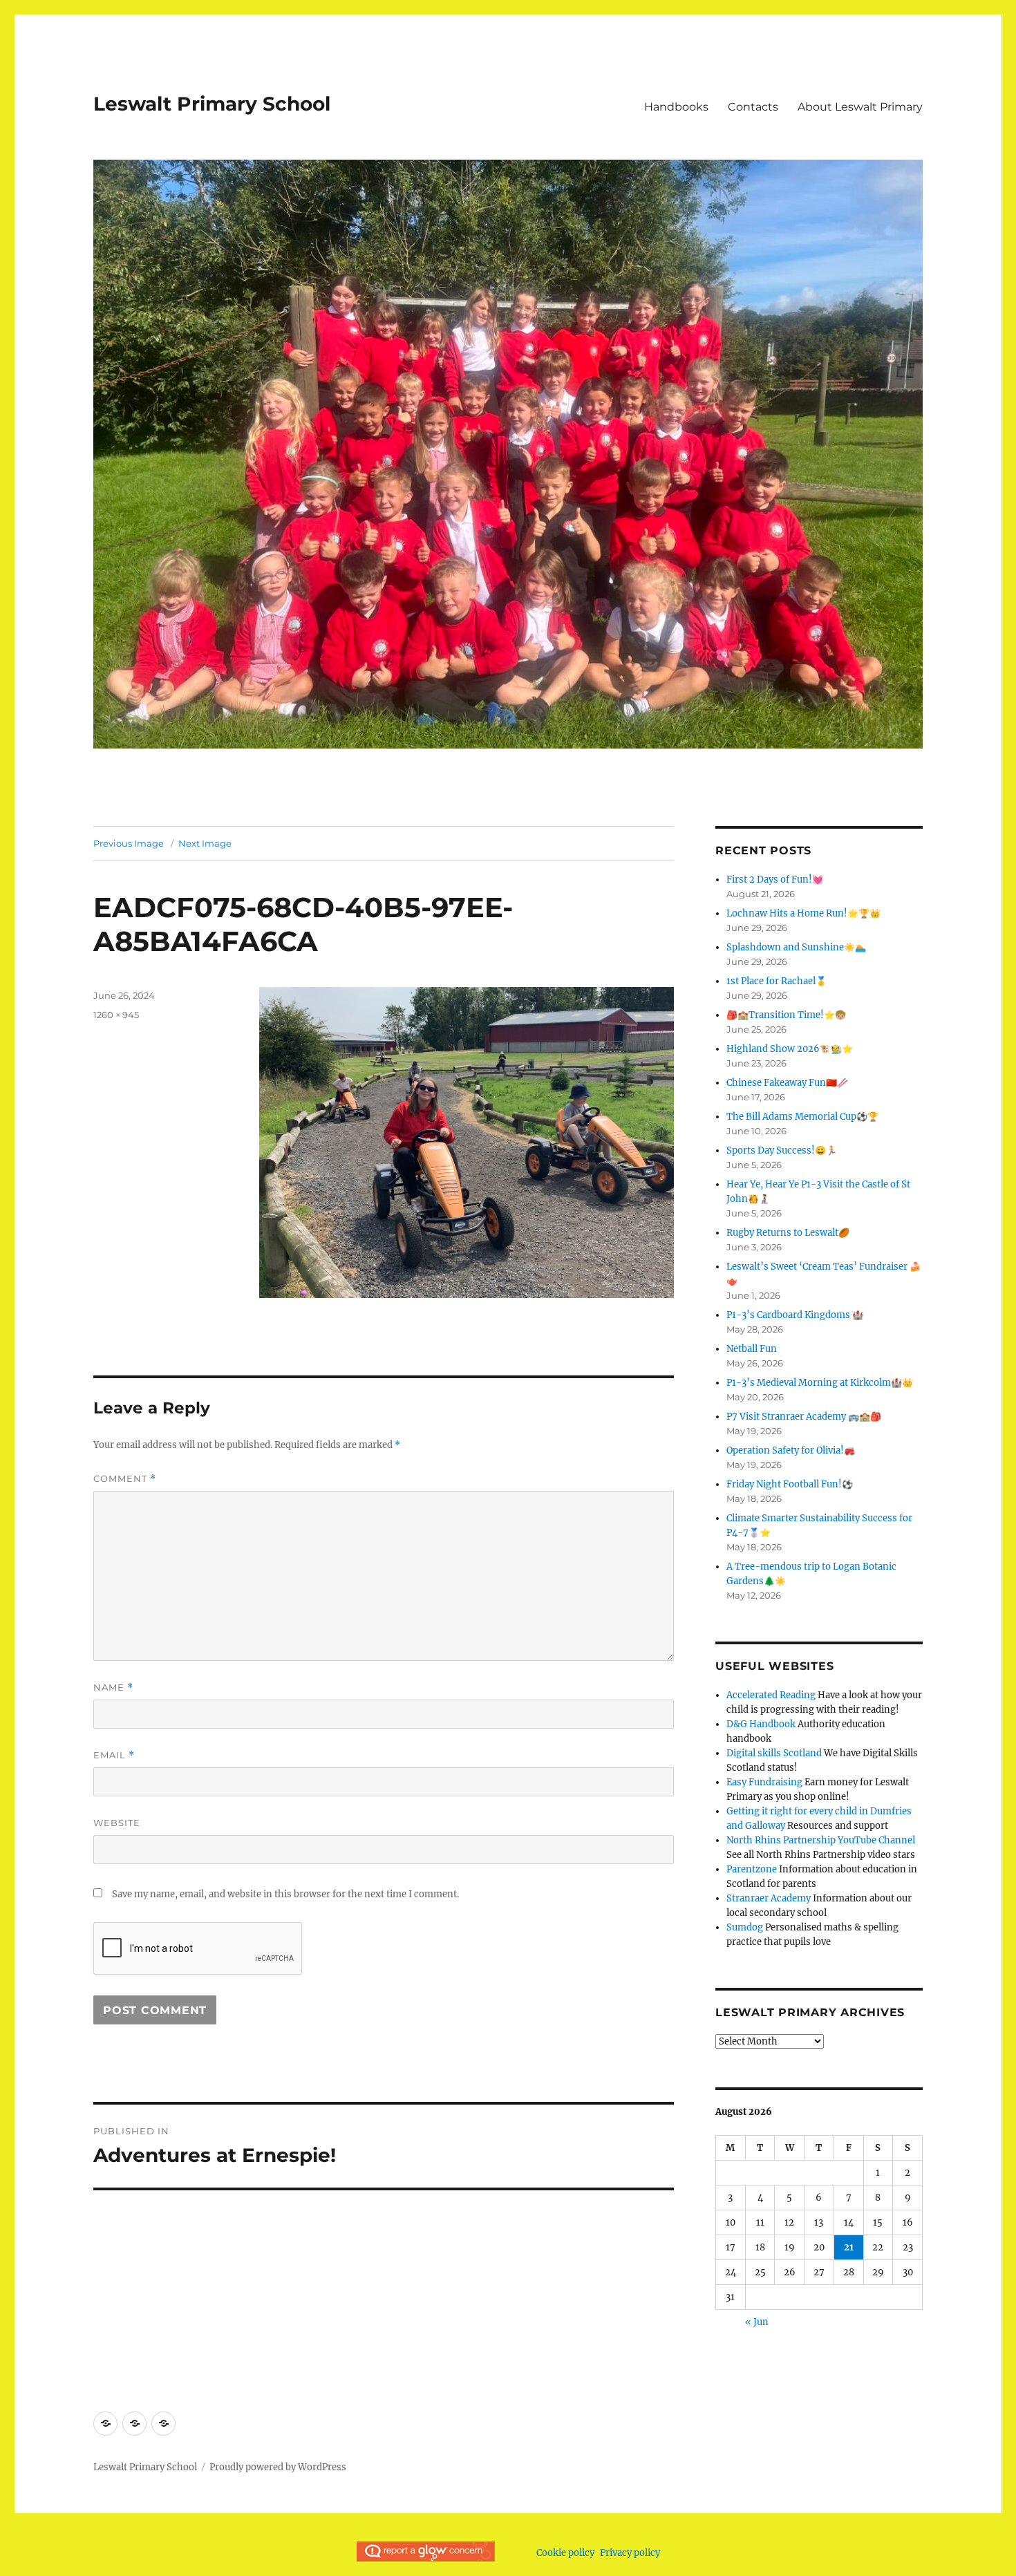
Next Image (205, 843)
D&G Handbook (761, 1724)
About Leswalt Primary (860, 107)
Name (113, 1687)
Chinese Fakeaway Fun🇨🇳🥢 (787, 1083)
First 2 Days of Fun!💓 (775, 880)
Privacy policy (630, 2553)
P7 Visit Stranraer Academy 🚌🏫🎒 (804, 1417)
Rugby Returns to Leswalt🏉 (788, 1233)
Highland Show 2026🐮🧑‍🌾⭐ (790, 1049)
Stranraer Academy (769, 1898)
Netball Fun (752, 1349)
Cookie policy (565, 2553)
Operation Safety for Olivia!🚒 (791, 1450)
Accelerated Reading (771, 1695)
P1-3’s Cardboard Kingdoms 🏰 (795, 1315)
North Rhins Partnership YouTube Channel (821, 1840)
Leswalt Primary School (212, 104)
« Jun (757, 2322)
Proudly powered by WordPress (278, 2467)
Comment (125, 1479)
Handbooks (676, 107)
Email (114, 1755)
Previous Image (129, 843)
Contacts (753, 107)
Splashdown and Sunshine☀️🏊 (796, 947)
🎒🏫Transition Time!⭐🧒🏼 (786, 1015)
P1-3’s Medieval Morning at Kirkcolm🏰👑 (820, 1383)
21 (849, 2247)
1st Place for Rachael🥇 (777, 981)
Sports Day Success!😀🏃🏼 (782, 1150)
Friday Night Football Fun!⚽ (790, 1484)
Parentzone (752, 1869)
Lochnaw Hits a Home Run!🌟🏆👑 (803, 913)
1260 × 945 (116, 1015)
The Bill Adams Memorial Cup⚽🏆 (802, 1117)
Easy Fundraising (764, 1782)
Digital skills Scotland (774, 1753)
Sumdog (745, 1927)
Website (117, 1823)
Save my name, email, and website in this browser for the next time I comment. (285, 1894)
